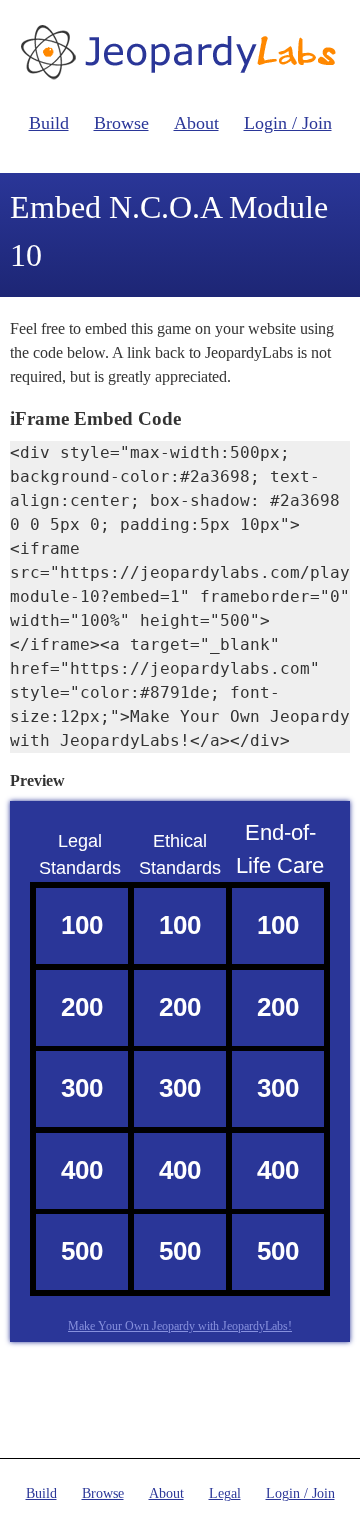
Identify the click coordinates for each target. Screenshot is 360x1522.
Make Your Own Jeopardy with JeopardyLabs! (180, 1326)
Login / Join (288, 123)
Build (49, 123)
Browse (121, 123)
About (196, 123)
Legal (225, 1493)
